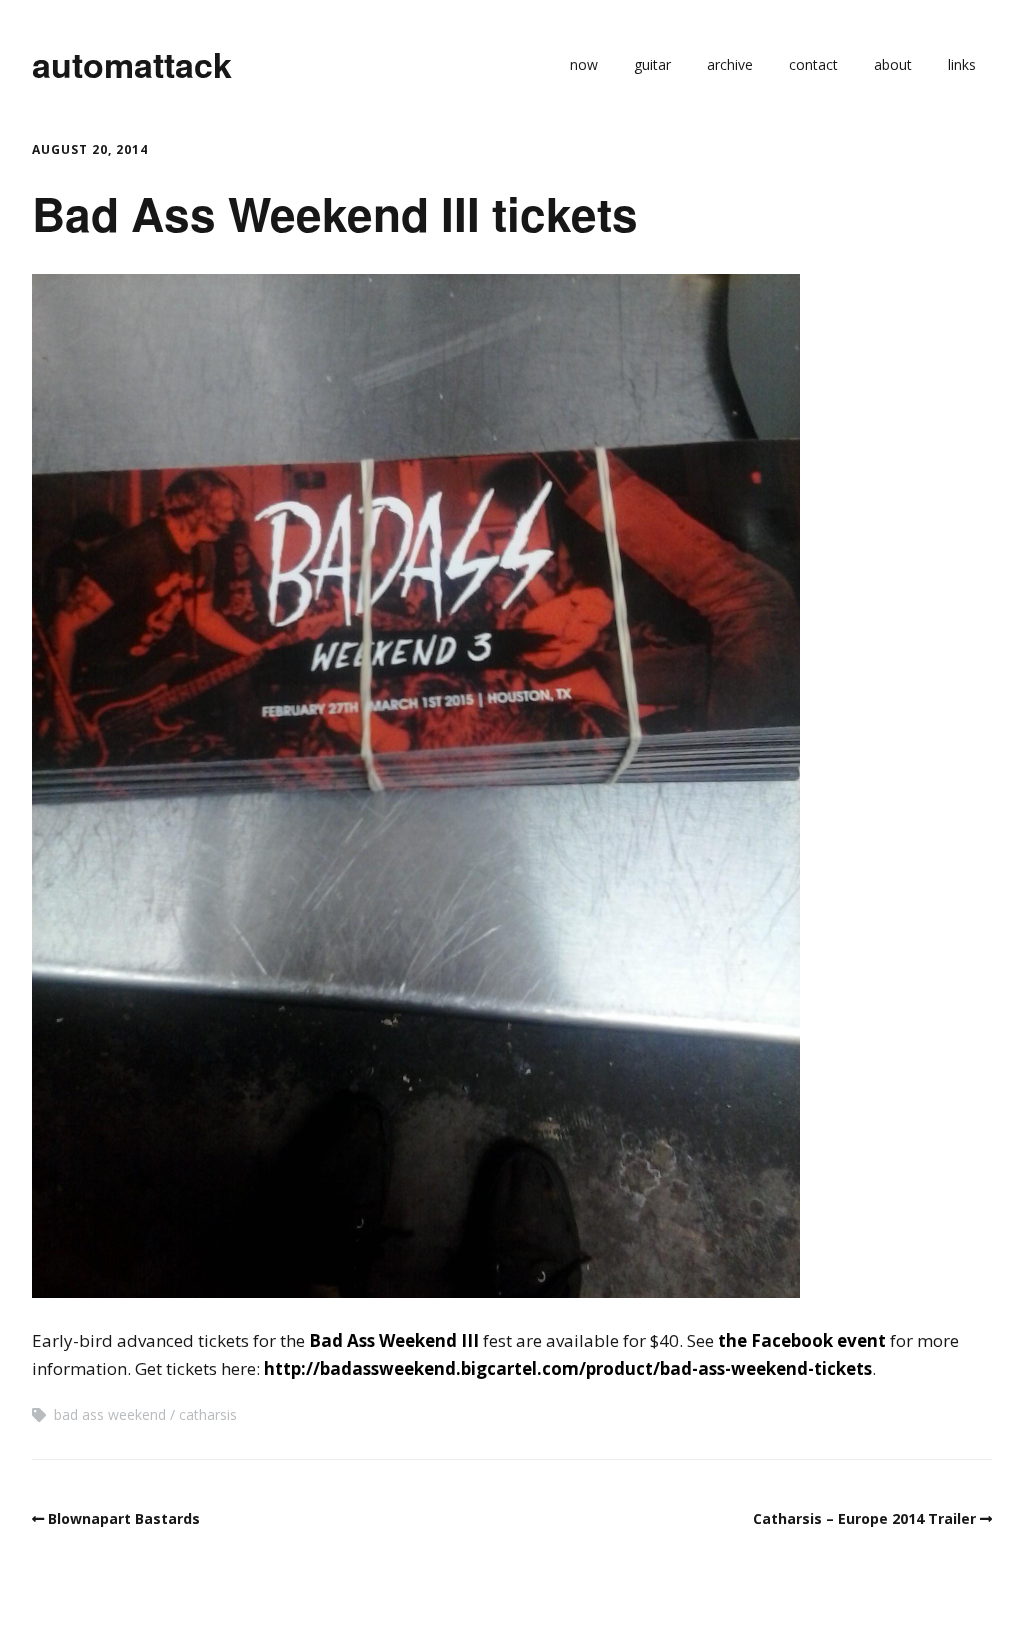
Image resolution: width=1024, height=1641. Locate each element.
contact (813, 64)
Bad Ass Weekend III (394, 1340)
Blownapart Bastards (124, 1518)
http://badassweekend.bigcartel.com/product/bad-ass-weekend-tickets (568, 1368)
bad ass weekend (110, 1414)
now (584, 64)
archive (730, 64)
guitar (652, 64)
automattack (132, 64)
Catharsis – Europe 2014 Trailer (864, 1518)
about (893, 64)
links (962, 64)
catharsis (208, 1414)
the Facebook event (802, 1340)
